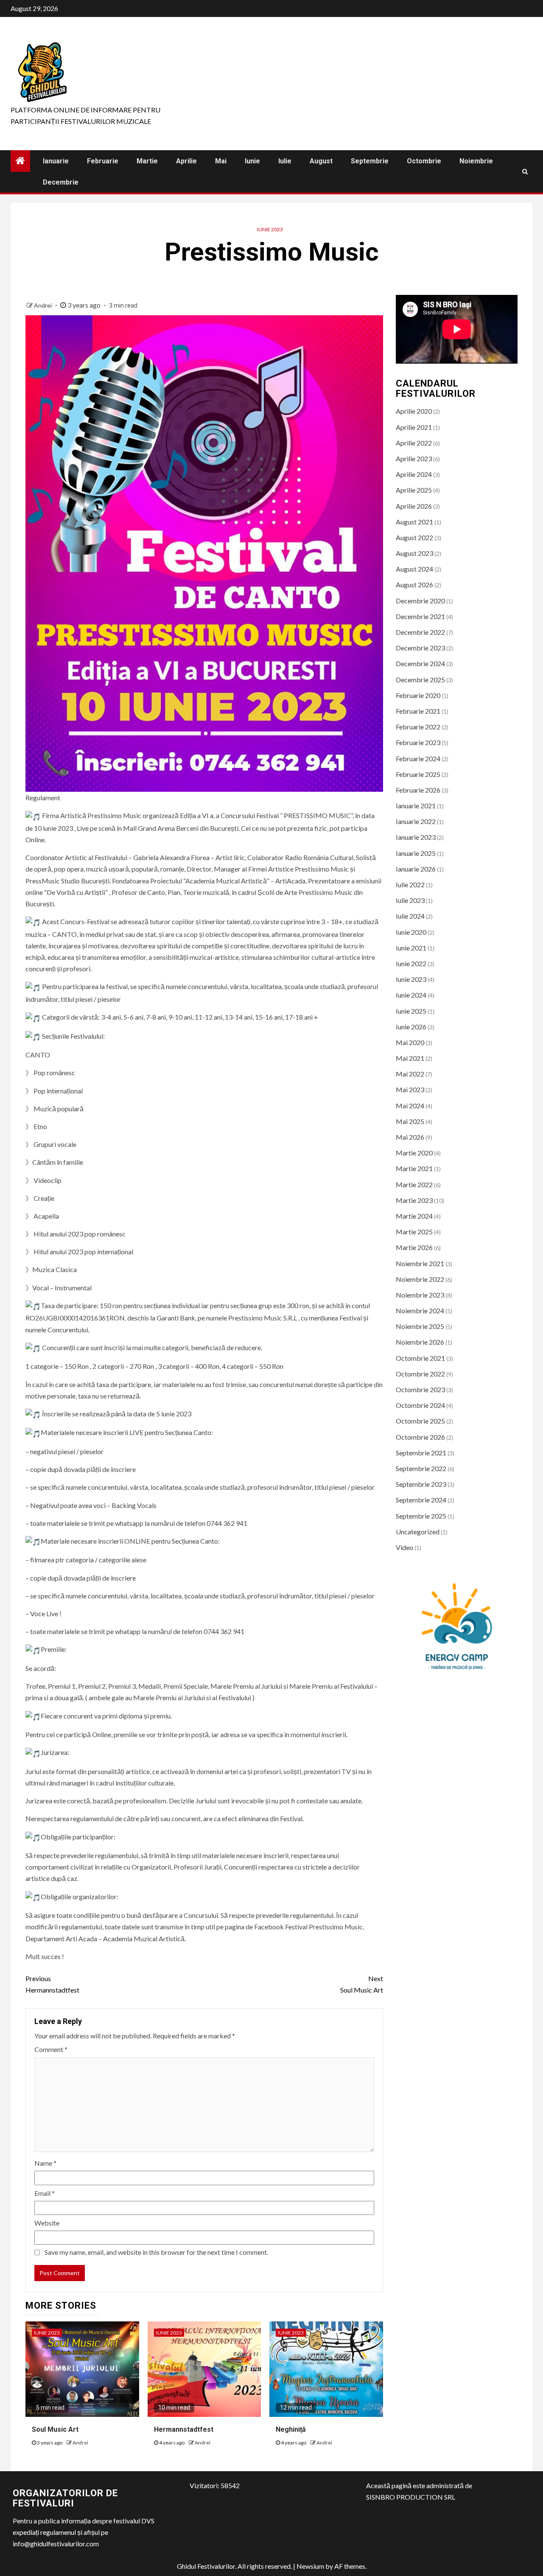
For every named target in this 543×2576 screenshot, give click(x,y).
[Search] (525, 171)
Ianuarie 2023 (416, 837)
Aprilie (186, 161)
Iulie (285, 161)
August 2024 (414, 569)
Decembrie (61, 182)
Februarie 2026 (418, 790)
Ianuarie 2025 (416, 853)
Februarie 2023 (418, 742)
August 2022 (414, 537)
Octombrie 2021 (420, 1358)
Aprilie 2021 (414, 427)
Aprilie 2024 (414, 474)
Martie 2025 (414, 1232)
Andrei (43, 305)
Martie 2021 (414, 1168)
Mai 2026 (410, 1137)
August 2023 (414, 553)
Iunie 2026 (411, 1027)
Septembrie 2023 (421, 1484)
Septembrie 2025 (421, 1516)
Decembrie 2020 (420, 601)
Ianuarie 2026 (416, 869)
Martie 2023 (414, 1200)
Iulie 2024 (410, 916)
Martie (147, 161)
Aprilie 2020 (414, 411)
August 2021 (414, 522)
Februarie (103, 161)
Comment (51, 2049)
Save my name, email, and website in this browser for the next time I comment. (156, 2252)
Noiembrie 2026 (420, 1342)
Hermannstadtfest (52, 1984)
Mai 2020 (410, 1042)
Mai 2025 (410, 1121)
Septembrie (370, 161)
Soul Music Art (361, 1984)
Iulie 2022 (410, 884)
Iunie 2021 (411, 948)
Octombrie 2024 (420, 1405)
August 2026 (414, 584)
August (321, 161)
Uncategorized (418, 1532)
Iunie (252, 161)
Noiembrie (476, 161)
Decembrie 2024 (420, 663)
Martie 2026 (414, 1247)
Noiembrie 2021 (420, 1263)
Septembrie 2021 (421, 1453)
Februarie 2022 (418, 727)
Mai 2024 (410, 1106)
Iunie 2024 (411, 995)
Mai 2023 (410, 1089)
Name (45, 2163)
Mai (221, 161)
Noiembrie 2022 (420, 1279)
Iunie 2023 (270, 229)
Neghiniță (291, 2429)
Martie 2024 (414, 1216)
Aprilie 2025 (414, 490)
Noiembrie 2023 (420, 1295)
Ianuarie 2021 (416, 806)
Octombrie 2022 (420, 1374)
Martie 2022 (414, 1184)
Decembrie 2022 (420, 632)
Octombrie (424, 161)
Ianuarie (56, 161)
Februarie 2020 (418, 695)
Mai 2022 (410, 1074)
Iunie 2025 (411, 1011)
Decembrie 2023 (420, 648)
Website (47, 2223)
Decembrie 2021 (420, 616)
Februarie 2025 (418, 774)
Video (404, 1547)
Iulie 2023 (410, 900)
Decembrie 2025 (420, 680)
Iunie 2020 (411, 932)
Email (45, 2193)
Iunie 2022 (411, 963)
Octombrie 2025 (420, 1421)
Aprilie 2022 (414, 443)
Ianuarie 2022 (416, 821)
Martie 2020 (414, 1153)
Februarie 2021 (418, 711)
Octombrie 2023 (420, 1389)
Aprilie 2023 (414, 458)
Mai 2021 (410, 1058)
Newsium (310, 2566)
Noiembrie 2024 (420, 1310)
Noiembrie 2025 (420, 1326)
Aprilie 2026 (414, 506)
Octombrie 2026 (420, 1437)
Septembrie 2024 (421, 1500)
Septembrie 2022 (421, 1468)
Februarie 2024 (418, 758)
